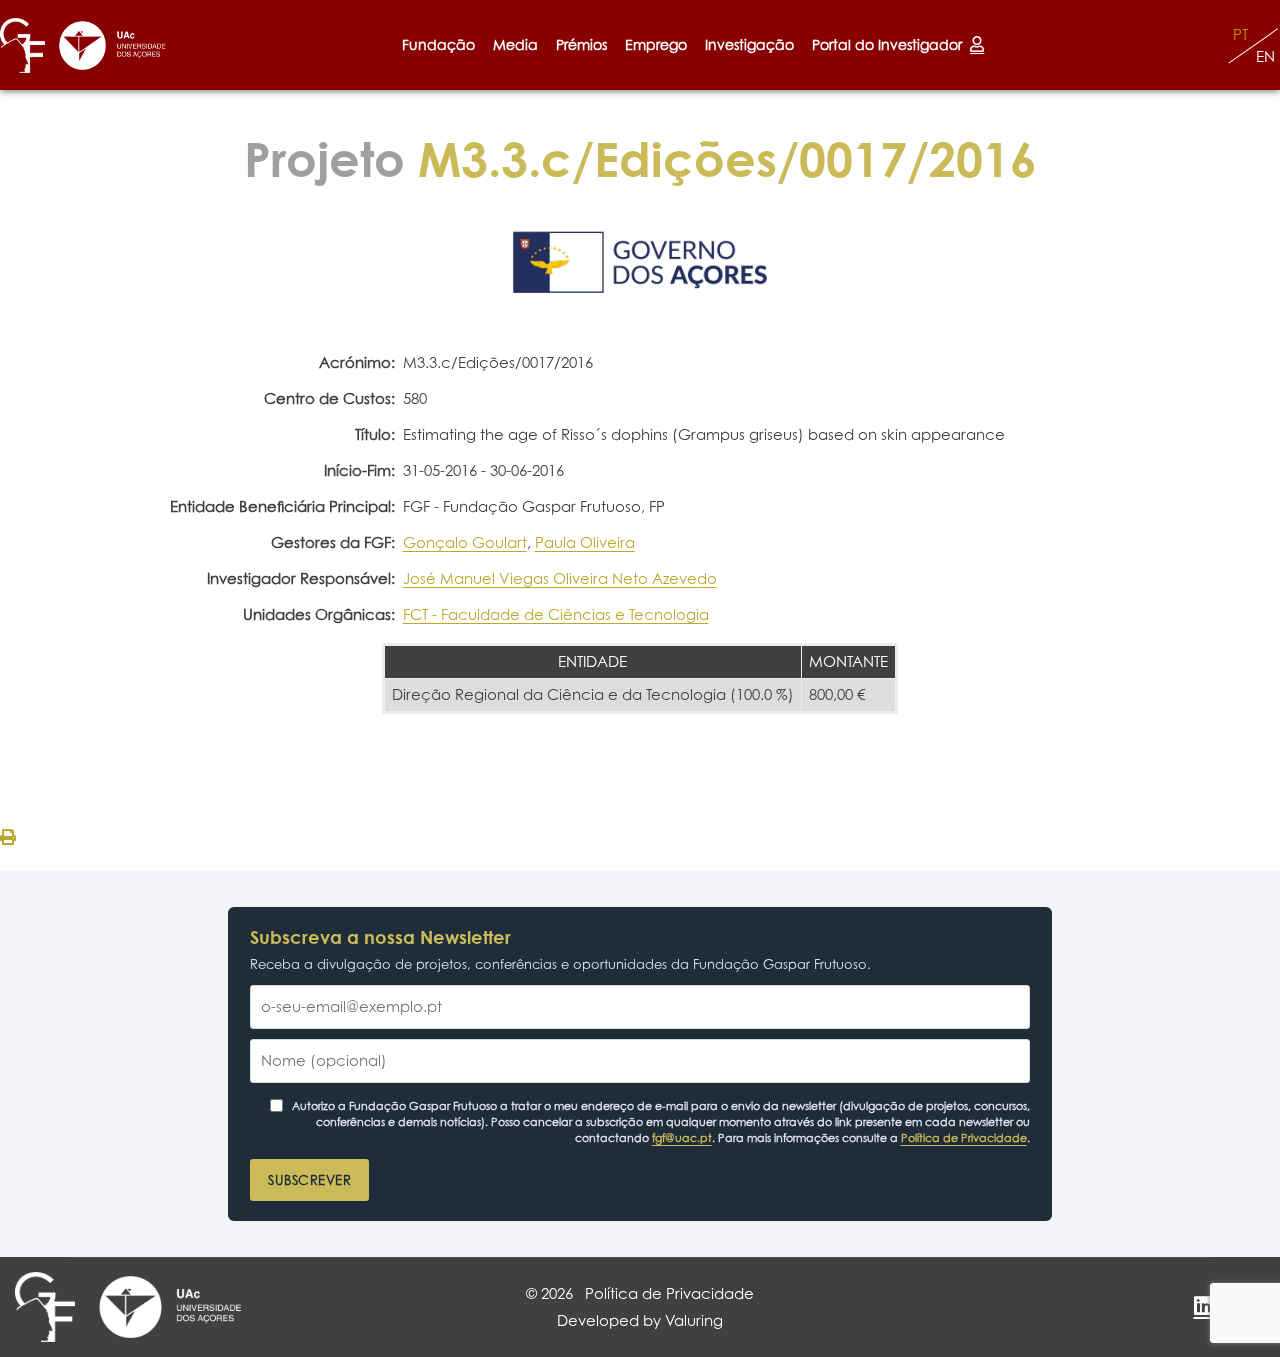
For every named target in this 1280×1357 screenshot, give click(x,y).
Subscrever (309, 1180)
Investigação (749, 44)
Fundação (438, 44)
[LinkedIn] (1203, 1306)
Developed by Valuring (640, 1320)
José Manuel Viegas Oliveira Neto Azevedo (560, 578)
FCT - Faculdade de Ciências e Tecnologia (556, 614)
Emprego (656, 44)
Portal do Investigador (891, 44)
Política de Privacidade (964, 1138)
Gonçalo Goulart (465, 542)
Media (515, 44)
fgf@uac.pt (682, 1138)
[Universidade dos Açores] (112, 45)
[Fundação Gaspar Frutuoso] (22, 45)
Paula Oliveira (585, 542)
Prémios (581, 44)
